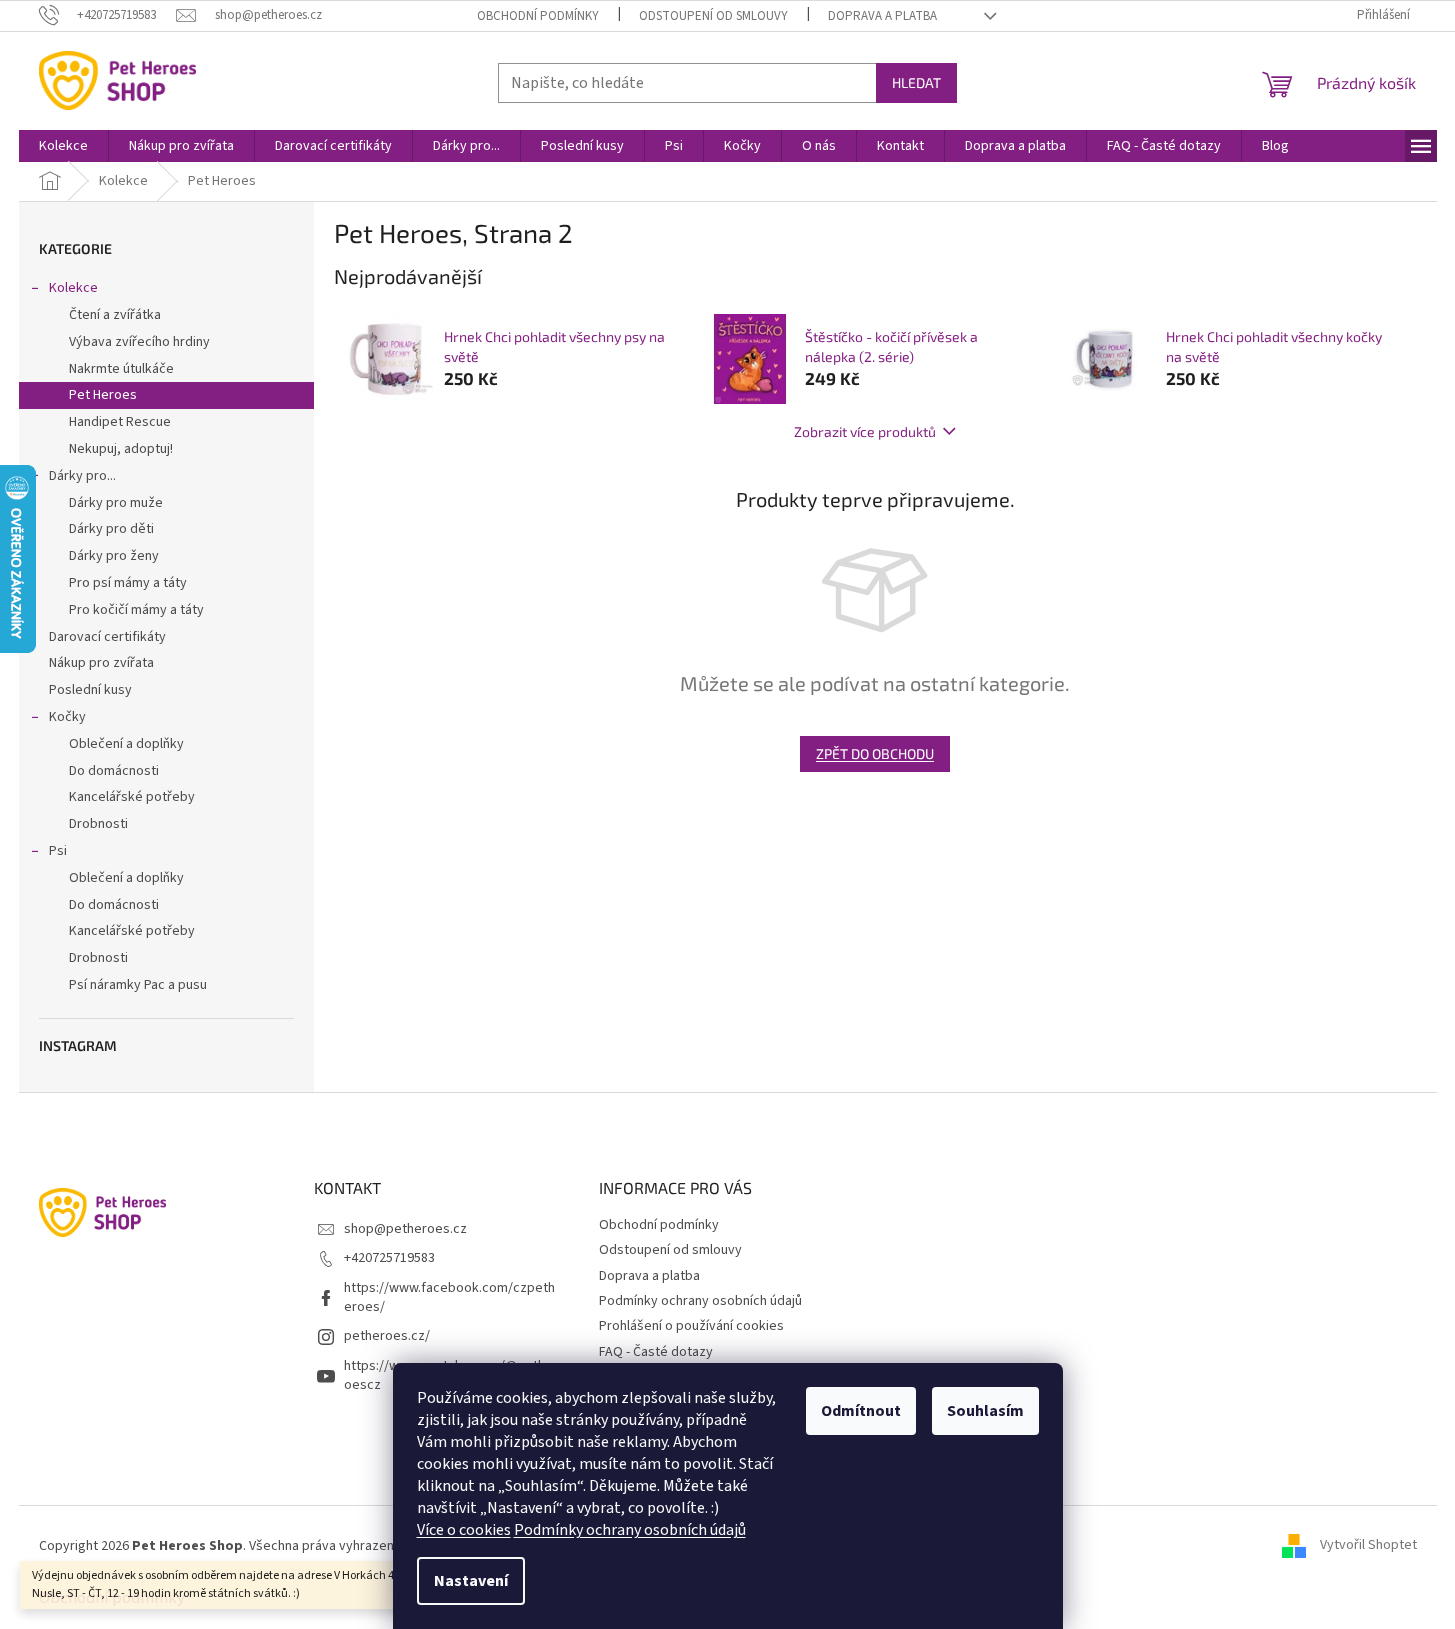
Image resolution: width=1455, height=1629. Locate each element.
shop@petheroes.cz (405, 1229)
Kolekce (73, 288)
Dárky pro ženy (114, 556)
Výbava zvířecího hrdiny (139, 342)
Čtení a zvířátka (115, 315)
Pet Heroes (103, 395)
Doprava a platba (882, 16)
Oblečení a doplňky (126, 744)
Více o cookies (464, 1530)
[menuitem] (63, 146)
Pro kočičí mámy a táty (136, 610)
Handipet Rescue (120, 422)
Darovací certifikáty (107, 637)
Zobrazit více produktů (865, 431)
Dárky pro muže (116, 503)
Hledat (916, 82)
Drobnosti (98, 824)
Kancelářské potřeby (132, 797)
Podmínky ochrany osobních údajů (630, 1530)
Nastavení (471, 1581)
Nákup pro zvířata (101, 663)
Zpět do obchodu (875, 753)
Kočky (67, 717)
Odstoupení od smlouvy (713, 16)
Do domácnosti (114, 771)
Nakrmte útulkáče (121, 369)
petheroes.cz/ (387, 1336)
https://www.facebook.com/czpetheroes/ (449, 1297)
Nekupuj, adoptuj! (121, 449)
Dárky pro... (82, 476)
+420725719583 (389, 1258)
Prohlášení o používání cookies (691, 1326)
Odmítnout (861, 1411)
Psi (58, 851)
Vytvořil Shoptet (1368, 1546)
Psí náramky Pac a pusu (138, 985)
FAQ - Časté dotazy (656, 1352)
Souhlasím (985, 1411)
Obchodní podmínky (538, 16)
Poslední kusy (90, 690)
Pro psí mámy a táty (128, 583)
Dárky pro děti (111, 529)
